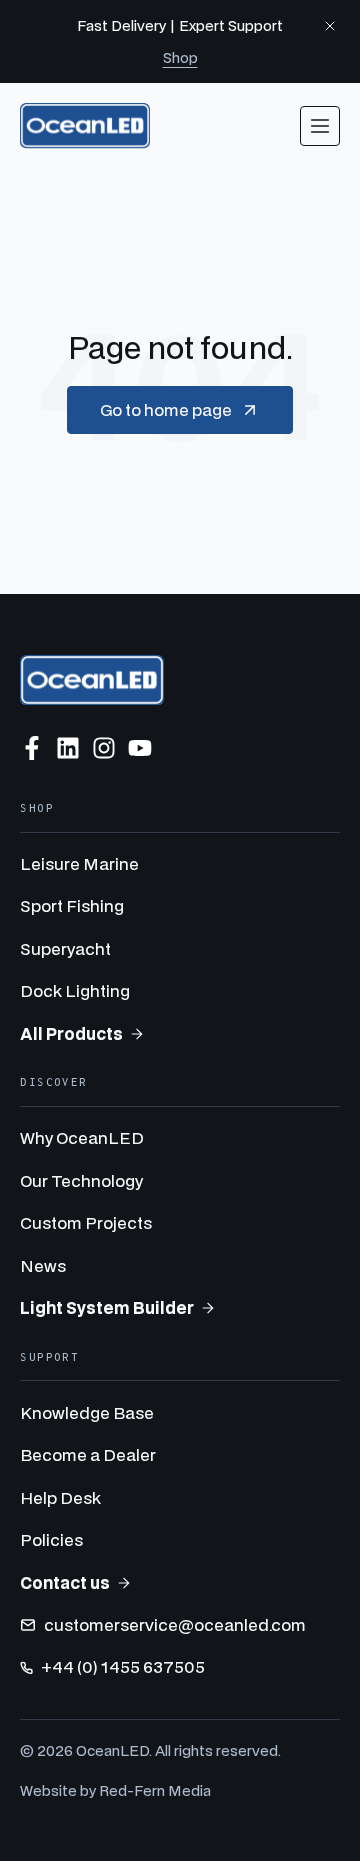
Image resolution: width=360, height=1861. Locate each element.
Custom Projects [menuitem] (86, 1222)
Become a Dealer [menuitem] (88, 1454)
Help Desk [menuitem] (60, 1497)
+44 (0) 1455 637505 (123, 1666)
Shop (180, 57)
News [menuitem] (43, 1265)
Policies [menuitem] (51, 1539)
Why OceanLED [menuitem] (82, 1137)
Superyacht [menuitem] (65, 948)
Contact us (65, 1582)
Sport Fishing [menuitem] (72, 905)
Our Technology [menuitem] (81, 1180)
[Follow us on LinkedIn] (68, 748)
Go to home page (166, 409)
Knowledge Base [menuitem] (87, 1412)
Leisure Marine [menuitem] (79, 863)
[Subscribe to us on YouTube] (140, 748)
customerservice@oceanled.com (175, 1624)
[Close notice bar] (330, 26)
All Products (71, 1033)
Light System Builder (107, 1307)
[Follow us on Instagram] (104, 748)
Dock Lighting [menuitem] (75, 990)
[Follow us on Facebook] (32, 748)
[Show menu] (320, 126)
